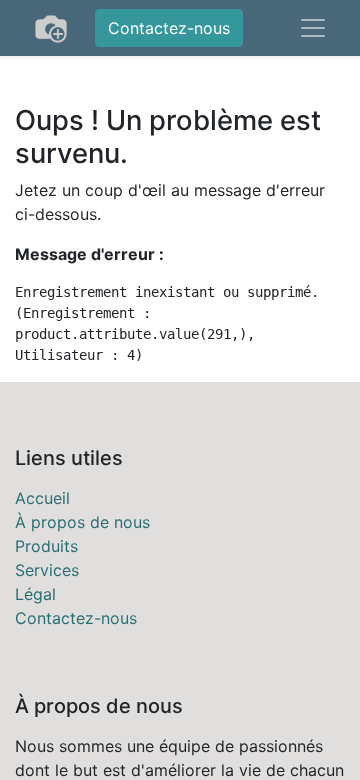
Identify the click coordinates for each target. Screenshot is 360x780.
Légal (35, 594)
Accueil (42, 498)
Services (47, 570)
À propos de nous (82, 522)
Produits (46, 546)
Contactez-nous (169, 28)
